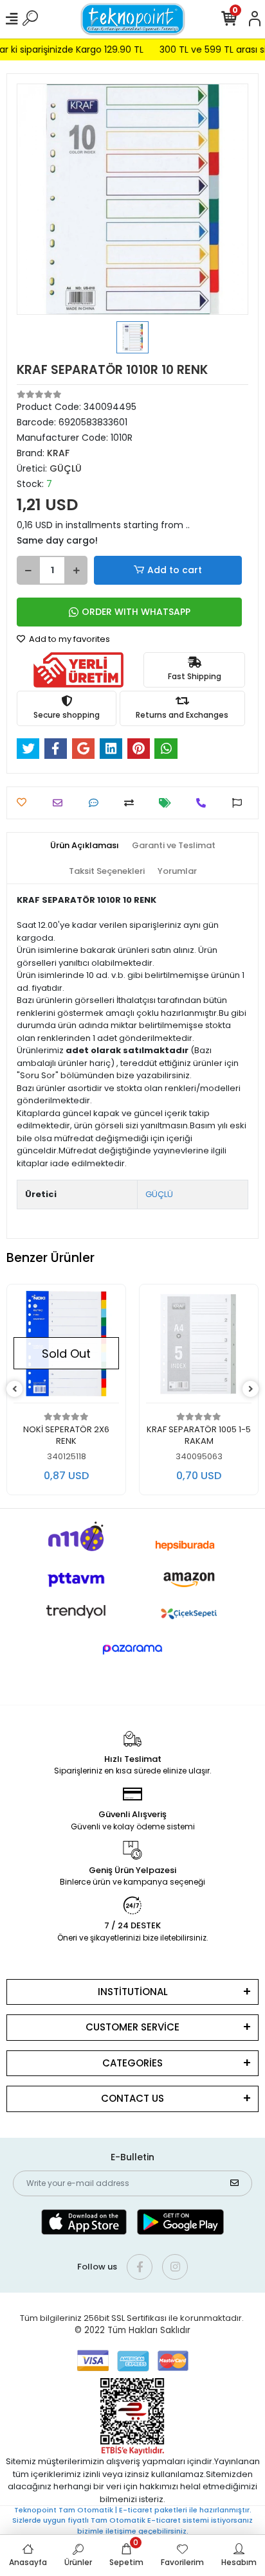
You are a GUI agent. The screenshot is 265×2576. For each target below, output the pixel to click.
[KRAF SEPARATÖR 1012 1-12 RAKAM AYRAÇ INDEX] (199, 1347)
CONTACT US (132, 2098)
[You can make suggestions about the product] (240, 803)
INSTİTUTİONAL (133, 1992)
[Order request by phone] (204, 803)
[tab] (85, 846)
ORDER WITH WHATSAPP (136, 612)
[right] (251, 1390)
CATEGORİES (132, 2063)
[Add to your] (132, 803)
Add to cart (175, 570)
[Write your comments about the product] (97, 803)
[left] (15, 1390)
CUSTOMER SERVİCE (132, 2027)
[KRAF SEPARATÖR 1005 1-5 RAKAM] (66, 1347)
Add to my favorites (69, 639)
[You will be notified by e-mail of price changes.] (168, 803)
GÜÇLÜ (159, 1194)
